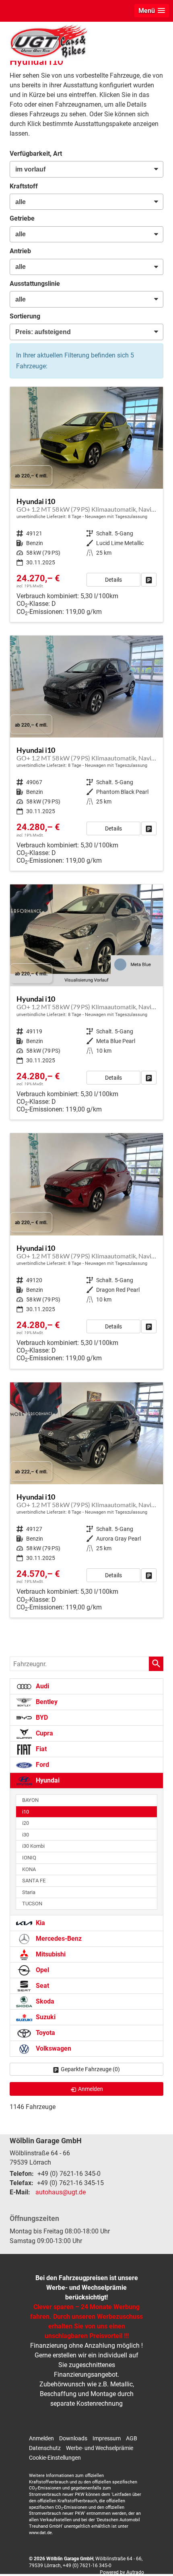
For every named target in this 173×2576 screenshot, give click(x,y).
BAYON (30, 1800)
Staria (29, 1892)
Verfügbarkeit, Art (36, 154)
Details (113, 580)
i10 (26, 1812)
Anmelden (41, 2438)
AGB (132, 2438)
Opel (42, 1970)
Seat (42, 1986)
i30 (26, 1835)
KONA (29, 1869)
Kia (40, 1923)
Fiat (40, 1749)
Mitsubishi (50, 1954)
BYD (41, 1718)
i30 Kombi (33, 1846)
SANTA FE (34, 1881)
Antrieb (20, 251)
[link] (149, 580)
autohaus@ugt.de (61, 2192)
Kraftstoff (24, 186)
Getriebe (22, 218)
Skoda (44, 2001)
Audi (42, 1686)
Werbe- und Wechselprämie (100, 2448)
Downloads (73, 2438)
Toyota (45, 2033)
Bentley (46, 1702)
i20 (26, 1823)
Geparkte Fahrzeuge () (90, 2069)
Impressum (107, 2438)
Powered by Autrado (122, 2572)
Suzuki (45, 2017)
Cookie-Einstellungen (55, 2458)
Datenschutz (45, 2448)
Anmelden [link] (91, 2089)
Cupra (44, 1733)
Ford (42, 1765)
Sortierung (25, 316)
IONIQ (29, 1858)
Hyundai (47, 1780)
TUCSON (32, 1904)
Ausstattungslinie (35, 284)
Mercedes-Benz (58, 1939)
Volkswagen (53, 2048)
